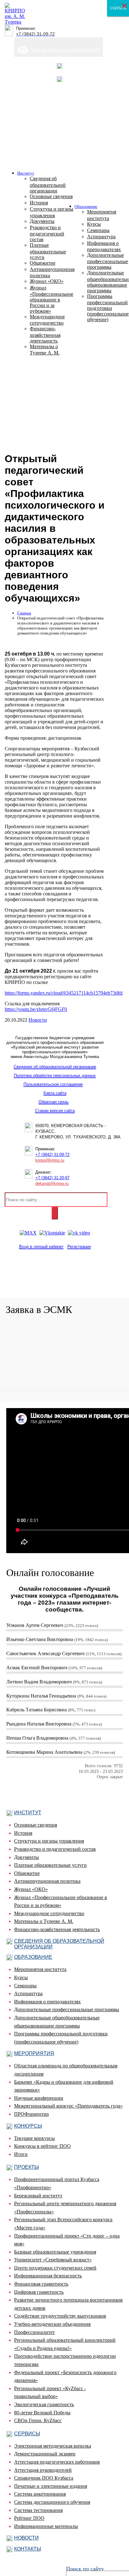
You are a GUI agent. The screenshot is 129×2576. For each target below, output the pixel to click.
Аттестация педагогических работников (57, 2462)
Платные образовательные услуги (50, 1865)
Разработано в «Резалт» (55, 1287)
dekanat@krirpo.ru (52, 1183)
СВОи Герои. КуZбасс (38, 2420)
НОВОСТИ (26, 2538)
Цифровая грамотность (39, 2292)
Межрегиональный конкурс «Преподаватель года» (68, 2106)
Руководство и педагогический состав (55, 1849)
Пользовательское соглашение (53, 1084)
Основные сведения (36, 1825)
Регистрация (79, 1247)
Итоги (21, 2154)
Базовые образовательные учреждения (55, 2252)
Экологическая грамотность (44, 2404)
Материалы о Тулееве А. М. (44, 1921)
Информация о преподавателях (47, 2002)
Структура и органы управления (49, 1841)
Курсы (21, 1977)
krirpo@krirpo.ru (50, 1160)
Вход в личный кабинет (41, 1247)
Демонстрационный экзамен (45, 2454)
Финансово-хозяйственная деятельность (57, 1929)
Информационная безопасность (48, 2276)
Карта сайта (55, 1093)
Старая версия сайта (55, 1111)
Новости (38, 1020)
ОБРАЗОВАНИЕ (33, 1957)
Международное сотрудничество (49, 1913)
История (23, 1833)
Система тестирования (38, 2510)
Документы (26, 1857)
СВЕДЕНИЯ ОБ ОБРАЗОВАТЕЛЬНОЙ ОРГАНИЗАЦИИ (59, 1944)
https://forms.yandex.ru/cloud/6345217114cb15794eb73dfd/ (64, 993)
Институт (26, 173)
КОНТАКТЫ (28, 2549)
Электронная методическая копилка (53, 2446)
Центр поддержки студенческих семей (55, 2268)
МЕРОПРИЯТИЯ (34, 2053)
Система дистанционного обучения (52, 2502)
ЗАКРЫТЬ (118, 8)
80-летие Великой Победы (42, 2413)
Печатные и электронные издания (51, 2486)
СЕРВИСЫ (27, 2434)
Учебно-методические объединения (52, 2324)
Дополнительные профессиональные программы (67, 2009)
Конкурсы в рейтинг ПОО (42, 2146)
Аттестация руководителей (43, 2470)
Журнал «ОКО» (31, 1889)
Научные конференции (39, 2098)
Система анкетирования (40, 2494)
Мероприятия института (40, 1969)
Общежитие (27, 1873)
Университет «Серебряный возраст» (53, 2260)
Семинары (25, 1986)
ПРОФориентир (31, 2114)
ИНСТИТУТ (28, 1813)
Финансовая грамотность (41, 2284)
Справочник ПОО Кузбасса (44, 2478)
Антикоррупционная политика (47, 1881)
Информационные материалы (46, 2526)
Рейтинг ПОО (29, 2518)
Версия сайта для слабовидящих (64, 50)
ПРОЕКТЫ (26, 2167)
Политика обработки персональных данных (55, 1075)
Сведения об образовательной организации (55, 1067)
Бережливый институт (38, 2196)
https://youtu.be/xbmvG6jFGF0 (36, 1009)
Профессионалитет (34, 2332)
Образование (86, 206)
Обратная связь (54, 1102)
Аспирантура (28, 1993)
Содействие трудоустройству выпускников (60, 2316)
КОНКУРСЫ (28, 2126)
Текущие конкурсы (34, 2138)
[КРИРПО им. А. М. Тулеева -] (15, 22)
